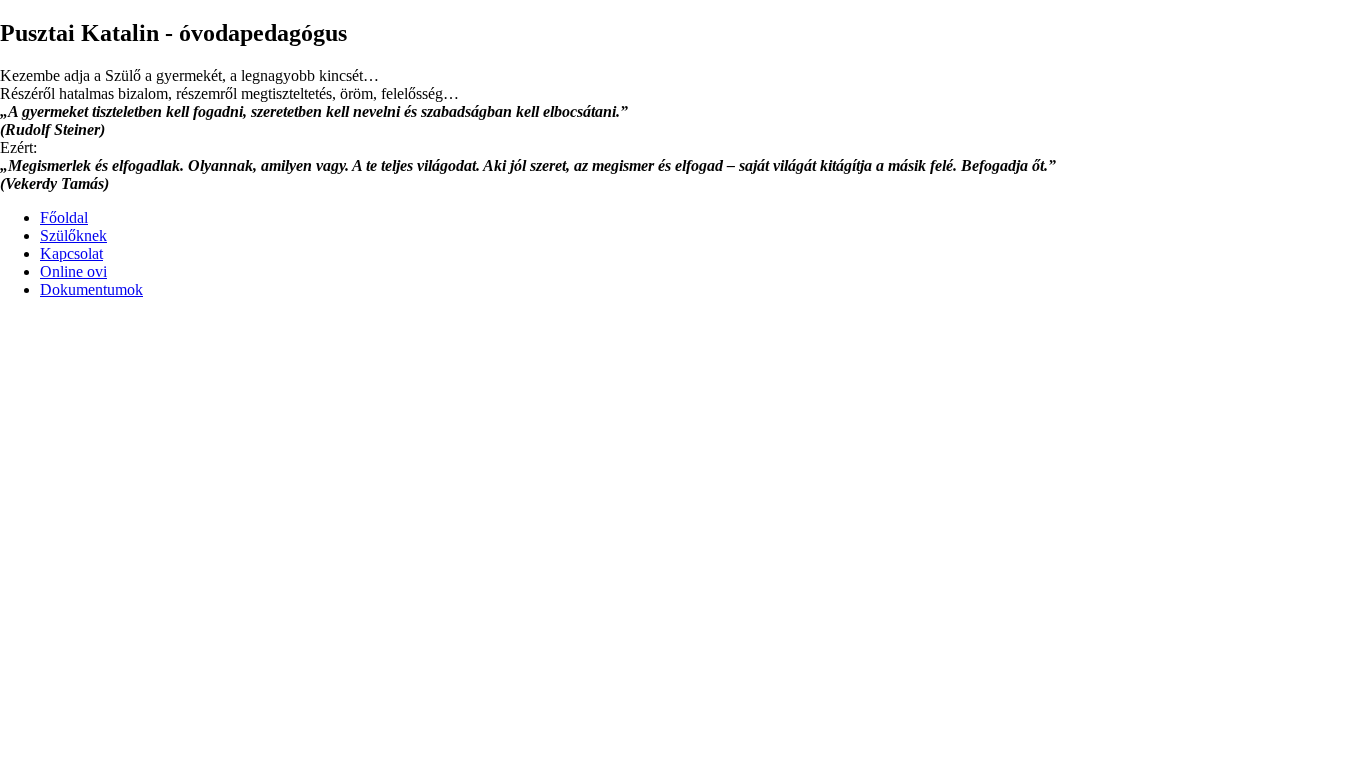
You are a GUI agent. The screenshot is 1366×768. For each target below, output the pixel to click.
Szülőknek (73, 235)
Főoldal (64, 217)
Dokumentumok (91, 289)
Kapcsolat (71, 253)
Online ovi (73, 271)
